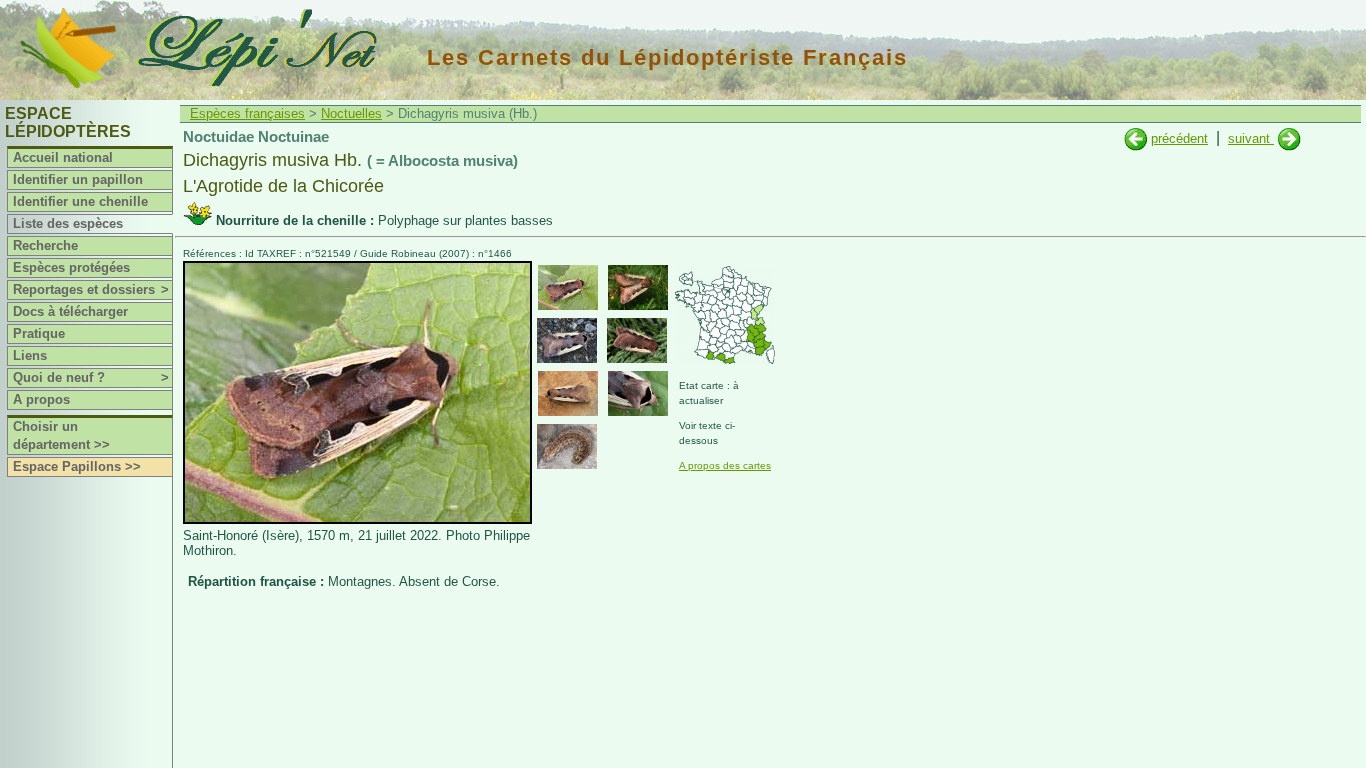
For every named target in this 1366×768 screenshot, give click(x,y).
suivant (1251, 138)
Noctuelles (351, 113)
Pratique (39, 333)
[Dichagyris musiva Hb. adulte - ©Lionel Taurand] (568, 393)
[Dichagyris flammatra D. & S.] (1135, 138)
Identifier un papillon (78, 179)
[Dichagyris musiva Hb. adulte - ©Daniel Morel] (567, 340)
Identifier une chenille (80, 201)
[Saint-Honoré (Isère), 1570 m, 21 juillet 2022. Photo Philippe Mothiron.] (357, 519)
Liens (30, 355)
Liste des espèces (68, 223)
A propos (41, 399)
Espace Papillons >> (77, 466)
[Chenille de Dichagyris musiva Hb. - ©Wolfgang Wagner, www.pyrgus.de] (567, 446)
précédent (1179, 138)
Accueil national (63, 157)
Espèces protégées (71, 267)
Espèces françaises (247, 113)
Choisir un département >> (61, 435)
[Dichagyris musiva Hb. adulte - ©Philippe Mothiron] (568, 287)
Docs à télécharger (70, 311)
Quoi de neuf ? (91, 377)
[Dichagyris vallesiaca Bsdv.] (1289, 138)
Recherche (45, 245)
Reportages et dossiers (91, 289)
